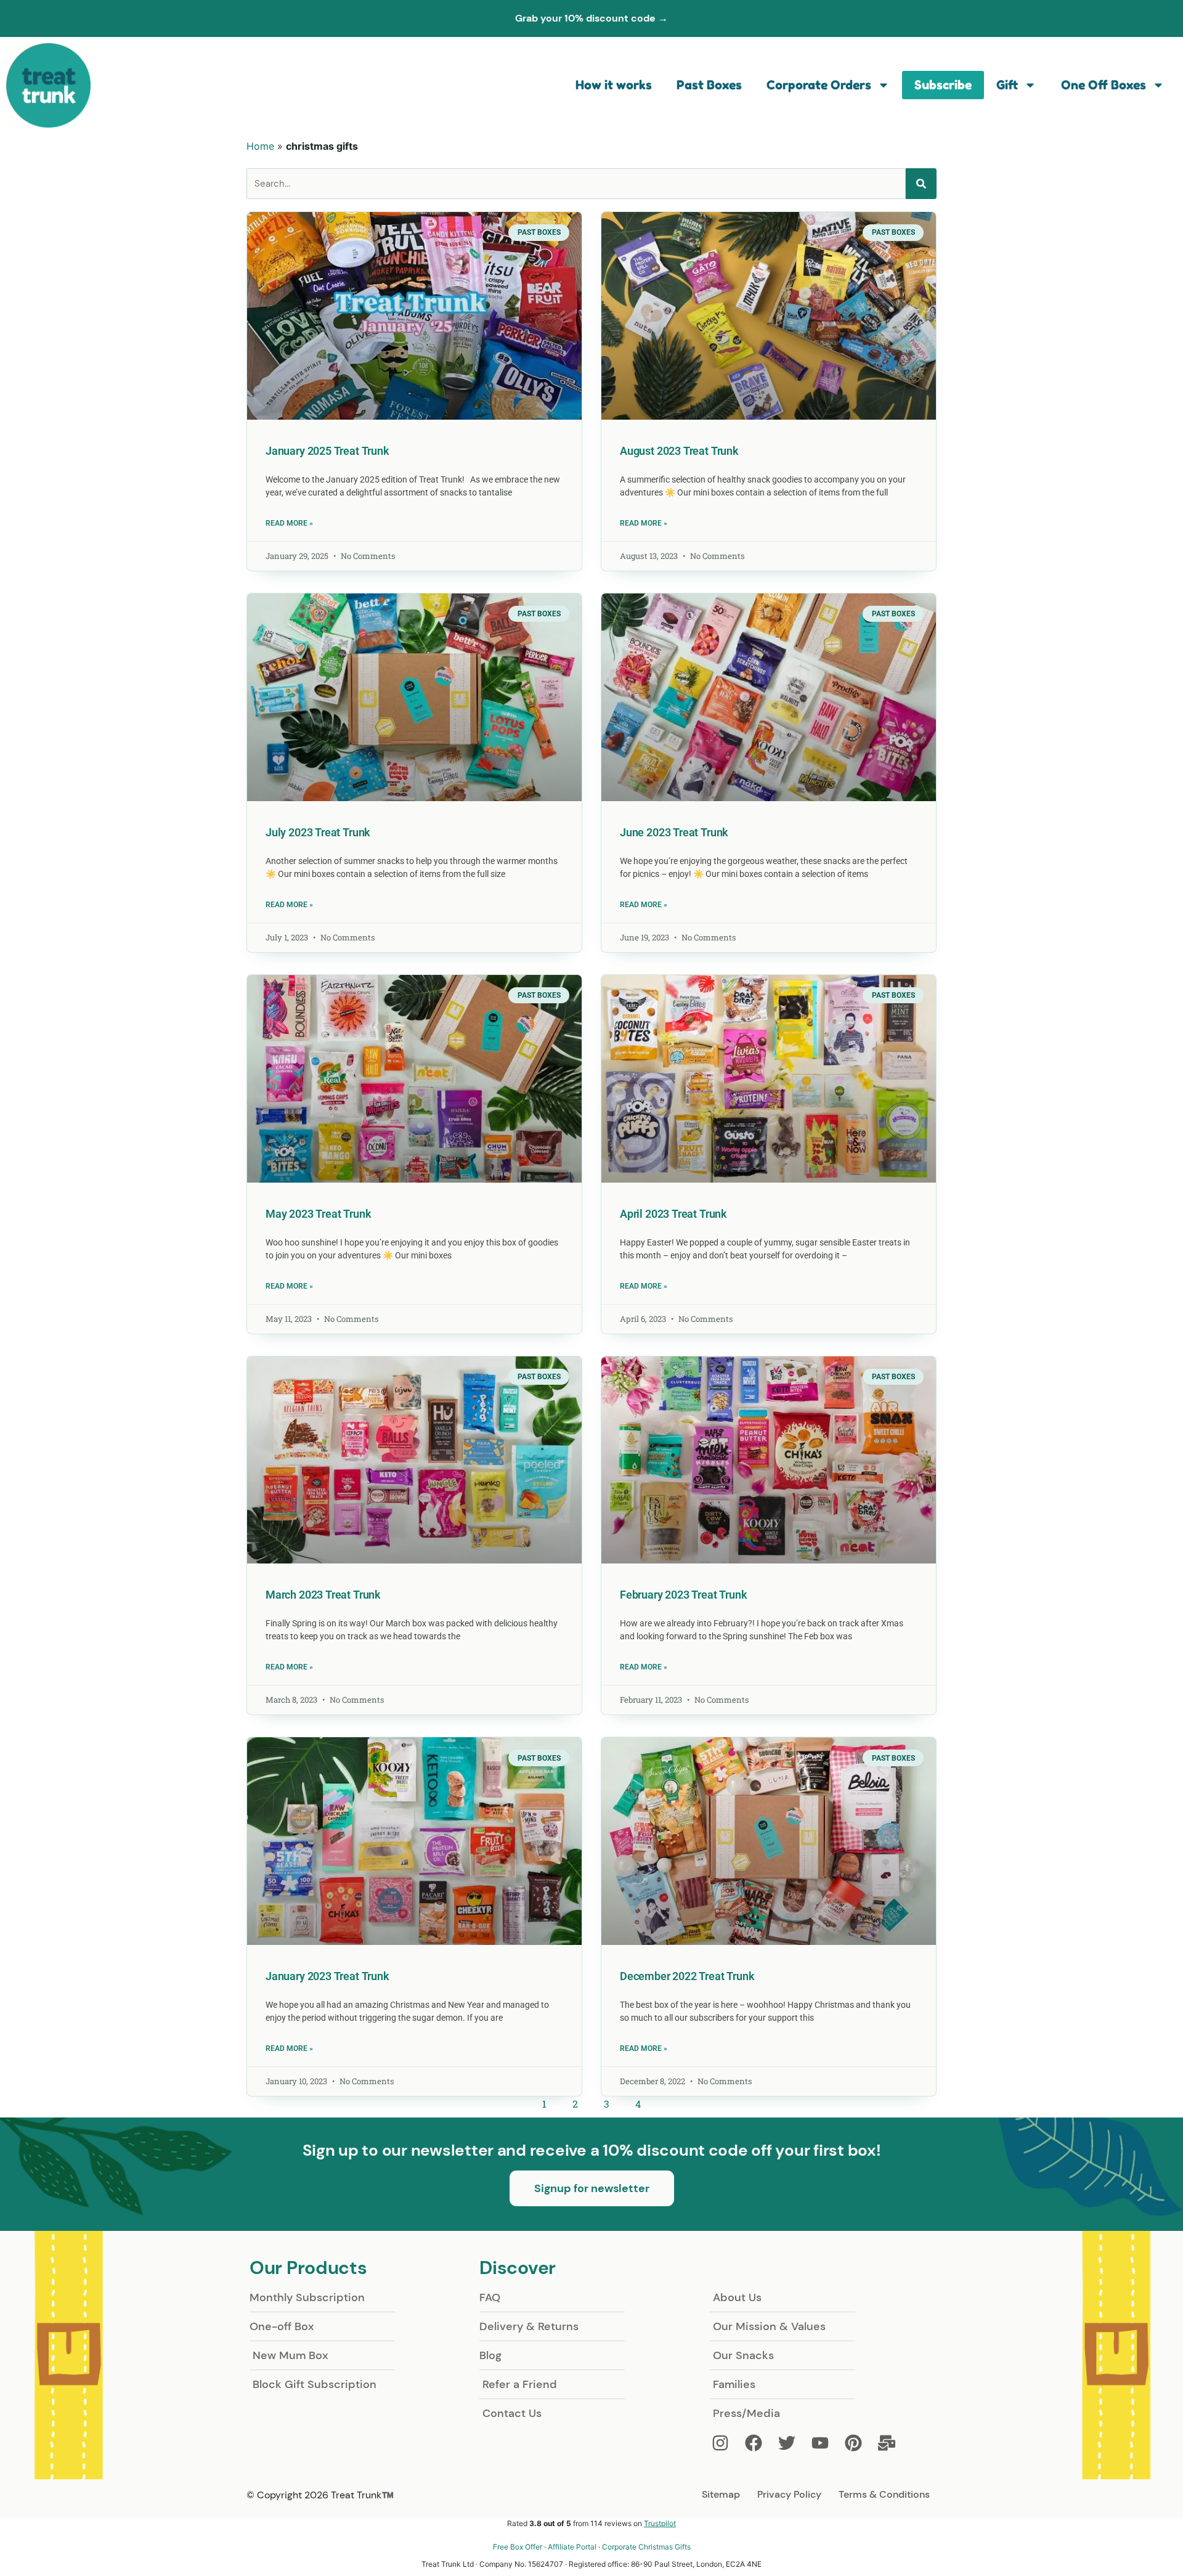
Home (260, 146)
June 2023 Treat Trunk (674, 832)
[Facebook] (760, 2443)
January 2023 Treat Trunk (327, 1976)
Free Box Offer (518, 2547)
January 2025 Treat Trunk (327, 451)
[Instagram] (726, 2443)
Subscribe (943, 85)
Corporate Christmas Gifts (646, 2547)
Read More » (289, 523)
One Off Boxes (1104, 85)
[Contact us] (893, 2443)
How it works (614, 85)
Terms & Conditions (884, 2494)
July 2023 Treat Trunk (318, 832)
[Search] (921, 184)
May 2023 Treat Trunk (318, 1214)
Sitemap (721, 2494)
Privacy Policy (789, 2494)
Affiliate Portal (572, 2547)
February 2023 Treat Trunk (683, 1595)
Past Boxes (709, 85)
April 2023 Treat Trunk (673, 1214)
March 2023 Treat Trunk (323, 1595)
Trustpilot (660, 2523)
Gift (1007, 85)
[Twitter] (793, 2443)
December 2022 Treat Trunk (687, 1976)
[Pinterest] (860, 2443)
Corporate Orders (819, 85)
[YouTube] (826, 2443)
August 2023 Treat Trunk (679, 451)
